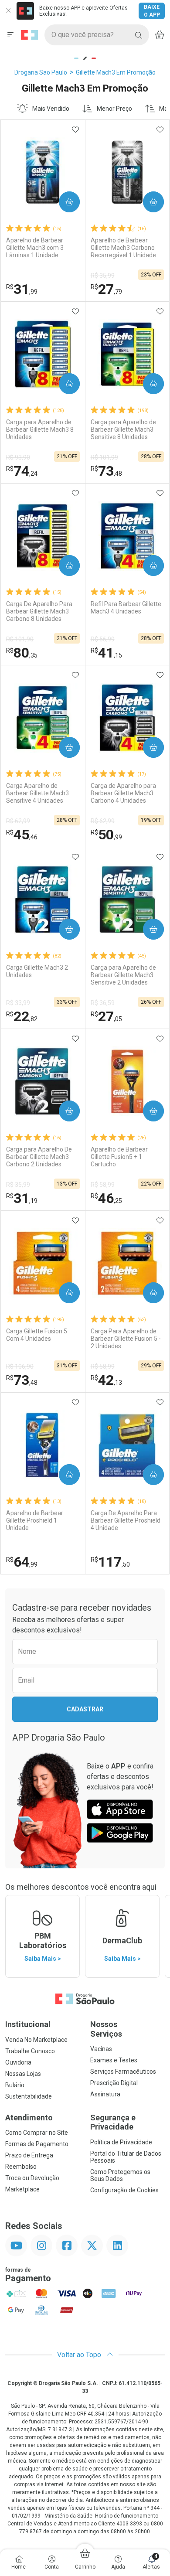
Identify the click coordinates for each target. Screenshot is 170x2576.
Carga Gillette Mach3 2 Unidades (37, 971)
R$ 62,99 (18, 821)
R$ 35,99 (103, 276)
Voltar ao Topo (80, 2355)
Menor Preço (114, 109)
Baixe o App (152, 11)
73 (106, 471)
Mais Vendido (51, 109)
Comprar (62, 202)
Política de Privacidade (121, 2142)
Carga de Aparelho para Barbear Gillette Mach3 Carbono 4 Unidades (123, 793)
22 (22, 1016)
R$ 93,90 (18, 457)
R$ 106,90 (20, 1366)
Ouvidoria (18, 2062)
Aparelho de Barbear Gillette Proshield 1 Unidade (35, 1520)
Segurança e (113, 2122)
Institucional (28, 2024)
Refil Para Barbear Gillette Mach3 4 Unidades (126, 608)
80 (22, 653)
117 (110, 1562)
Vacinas (101, 2049)
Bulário (15, 2085)
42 (106, 1380)
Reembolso (21, 2167)
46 (106, 1198)
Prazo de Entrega (29, 2155)
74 (22, 471)
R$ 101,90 (20, 639)
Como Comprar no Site (37, 2133)
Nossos (106, 2029)
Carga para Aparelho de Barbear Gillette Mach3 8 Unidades (40, 429)
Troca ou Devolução (32, 2178)
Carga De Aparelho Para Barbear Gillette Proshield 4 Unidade (126, 1520)
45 (22, 835)
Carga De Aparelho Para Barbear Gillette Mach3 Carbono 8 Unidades (39, 611)
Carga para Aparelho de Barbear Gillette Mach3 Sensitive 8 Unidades (123, 429)
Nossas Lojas (23, 2074)
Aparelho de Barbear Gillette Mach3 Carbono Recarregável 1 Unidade (123, 248)
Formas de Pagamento (37, 2144)
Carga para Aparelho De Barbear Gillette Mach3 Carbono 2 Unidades (39, 1157)
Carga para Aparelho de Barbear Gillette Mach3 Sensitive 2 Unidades (123, 975)
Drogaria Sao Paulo (41, 72)
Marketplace (22, 2189)
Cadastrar (85, 1709)
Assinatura (105, 2094)
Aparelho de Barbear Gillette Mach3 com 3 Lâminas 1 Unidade (35, 248)
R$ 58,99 (103, 1185)
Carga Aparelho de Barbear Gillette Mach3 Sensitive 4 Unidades (37, 793)
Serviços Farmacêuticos (123, 2072)
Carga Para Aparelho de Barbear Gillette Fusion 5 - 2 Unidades (126, 1339)
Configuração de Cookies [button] (124, 2190)
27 (106, 289)
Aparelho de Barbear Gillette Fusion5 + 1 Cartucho (119, 1157)
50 (106, 835)
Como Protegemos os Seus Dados (120, 2175)
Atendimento (29, 2118)
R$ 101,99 (104, 457)
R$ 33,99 (18, 1003)
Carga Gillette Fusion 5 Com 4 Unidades (37, 1335)
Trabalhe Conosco (30, 2051)
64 (22, 1562)
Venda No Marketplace (36, 2040)
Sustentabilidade (29, 2096)
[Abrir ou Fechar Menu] (10, 35)
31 (22, 289)
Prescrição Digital (114, 2083)
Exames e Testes (114, 2060)
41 (106, 653)
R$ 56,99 (103, 639)
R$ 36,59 (103, 1003)
